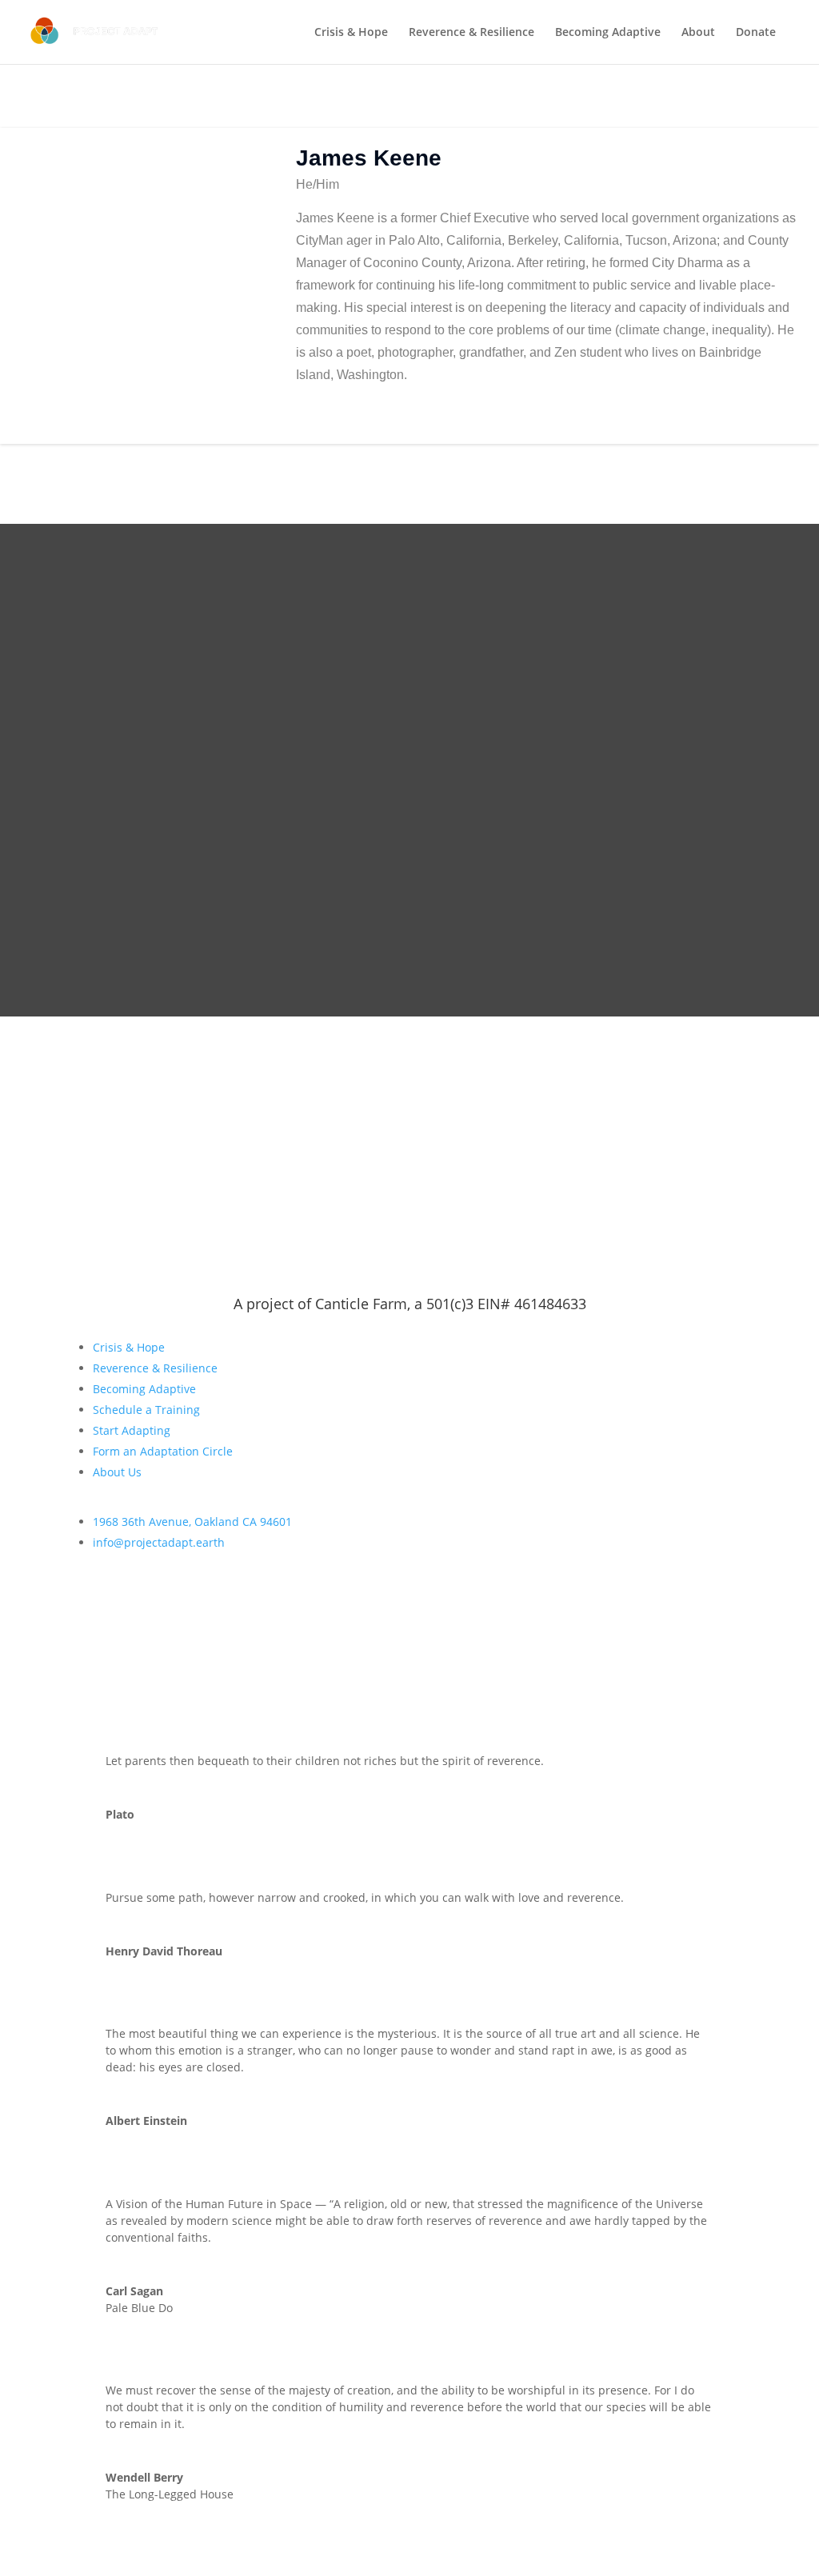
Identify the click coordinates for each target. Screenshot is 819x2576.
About (698, 33)
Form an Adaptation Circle (163, 1451)
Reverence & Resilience (471, 33)
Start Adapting (132, 1430)
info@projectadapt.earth (159, 1542)
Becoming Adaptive (608, 33)
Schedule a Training (146, 1410)
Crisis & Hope (351, 33)
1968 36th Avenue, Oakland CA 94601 (192, 1522)
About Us (117, 1472)
